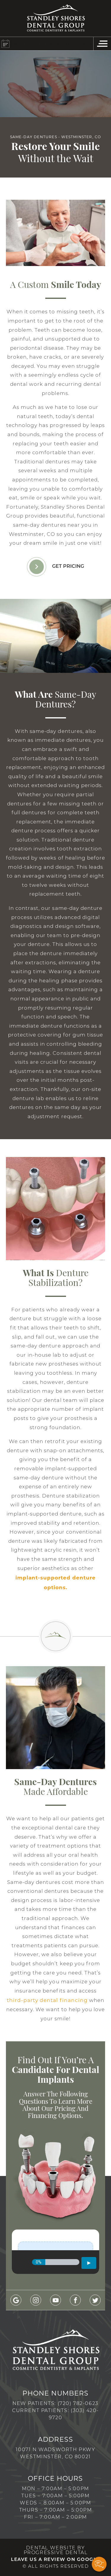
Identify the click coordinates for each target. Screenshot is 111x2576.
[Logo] (56, 18)
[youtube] (55, 2300)
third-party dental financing (47, 2000)
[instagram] (36, 2300)
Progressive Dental (56, 2553)
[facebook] (75, 2300)
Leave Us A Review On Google (55, 2560)
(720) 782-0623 (78, 2404)
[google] (16, 2300)
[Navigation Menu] (102, 44)
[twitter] (95, 2300)
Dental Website (51, 2548)
